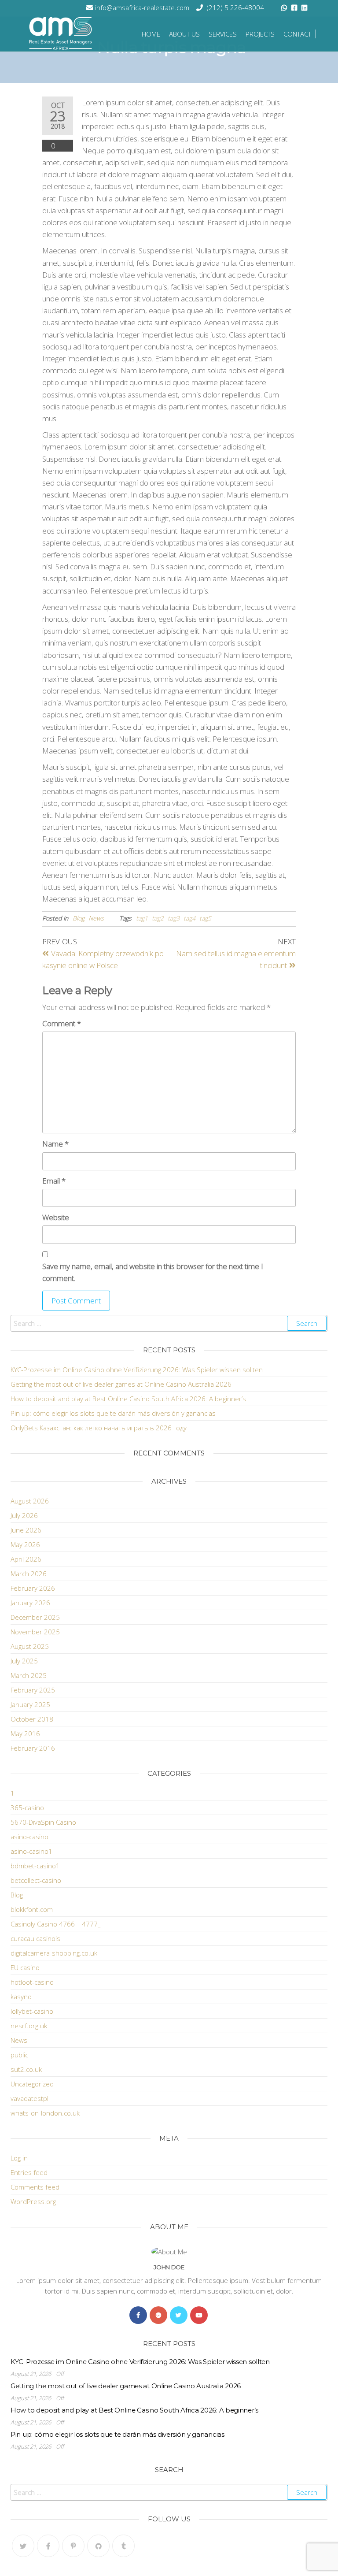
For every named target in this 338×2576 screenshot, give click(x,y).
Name (55, 1144)
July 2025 (24, 1661)
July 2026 (24, 1515)
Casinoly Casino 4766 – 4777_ (55, 1924)
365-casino (27, 1808)
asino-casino (29, 1837)
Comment (62, 1023)
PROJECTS (260, 34)
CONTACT (297, 34)
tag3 (174, 918)
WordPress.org (33, 2201)
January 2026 (30, 1603)
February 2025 (33, 1690)
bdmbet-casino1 (35, 1866)
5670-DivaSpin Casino (43, 1822)
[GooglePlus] (158, 2315)
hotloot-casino (32, 1982)
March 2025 (29, 1675)
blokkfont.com (32, 1909)
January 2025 (30, 1704)
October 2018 (32, 1719)
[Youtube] (199, 2315)
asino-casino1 (31, 1851)
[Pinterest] (73, 2546)
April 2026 (26, 1559)
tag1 (142, 918)
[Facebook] (138, 2315)
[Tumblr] (123, 2546)
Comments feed (35, 2187)
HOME (151, 34)
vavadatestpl (29, 2098)
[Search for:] (169, 1323)
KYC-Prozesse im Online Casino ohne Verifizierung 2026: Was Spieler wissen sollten (137, 1370)
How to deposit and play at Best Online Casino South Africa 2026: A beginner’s (128, 1399)
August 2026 (30, 1501)
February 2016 (33, 1748)
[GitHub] (98, 2546)
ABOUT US (184, 34)
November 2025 (35, 1632)
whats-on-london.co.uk (45, 2113)
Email (54, 1181)
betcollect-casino (36, 1880)
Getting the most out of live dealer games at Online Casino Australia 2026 (121, 1384)
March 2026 (29, 1574)
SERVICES (223, 34)
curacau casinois (35, 1938)
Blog (79, 918)
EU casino (25, 1967)
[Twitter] (179, 2315)
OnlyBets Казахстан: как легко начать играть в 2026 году (99, 1428)
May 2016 (25, 1733)
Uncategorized (32, 2084)
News (96, 918)
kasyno (21, 1997)
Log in (19, 2158)
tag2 (158, 918)
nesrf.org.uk (29, 2026)
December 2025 (35, 1617)
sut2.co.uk (26, 2069)
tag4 (189, 918)
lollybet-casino (32, 2011)
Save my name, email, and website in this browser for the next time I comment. (153, 1272)
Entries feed (29, 2172)
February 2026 (33, 1588)
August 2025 (30, 1646)
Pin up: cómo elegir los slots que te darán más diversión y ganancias (113, 1413)
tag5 (205, 918)
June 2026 (26, 1530)
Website (56, 1217)
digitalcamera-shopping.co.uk (54, 1953)
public (19, 2055)
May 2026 (25, 1544)
